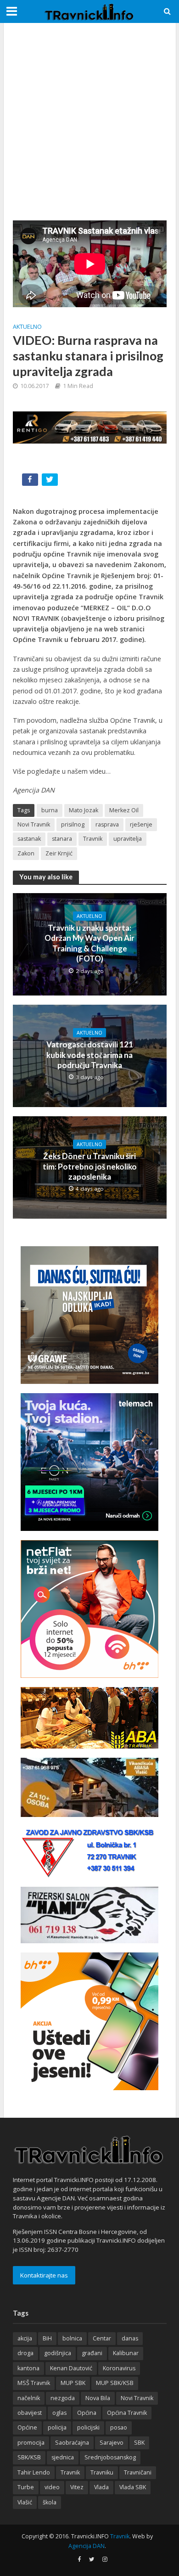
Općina (87, 2413)
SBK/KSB (29, 2457)
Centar (102, 2338)
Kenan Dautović (71, 2368)
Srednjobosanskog (110, 2457)
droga (25, 2353)
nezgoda (63, 2398)
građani (92, 2353)
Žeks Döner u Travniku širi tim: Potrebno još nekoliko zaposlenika (90, 1166)
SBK (139, 2443)
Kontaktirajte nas (44, 2275)
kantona (28, 2368)
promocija (31, 2443)
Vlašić (25, 2502)
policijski (88, 2427)
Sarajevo (112, 2443)
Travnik (93, 839)
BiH (47, 2338)
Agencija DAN (87, 2546)
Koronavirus (119, 2368)
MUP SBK (73, 2383)
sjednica (63, 2457)
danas (130, 2338)
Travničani (138, 2472)
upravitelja (128, 839)
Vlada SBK (133, 2487)
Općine (27, 2427)
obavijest (30, 2413)
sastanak (29, 839)
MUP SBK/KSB (115, 2383)
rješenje (141, 824)
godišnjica (58, 2353)
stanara (62, 839)
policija (57, 2427)
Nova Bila (98, 2398)
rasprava (107, 824)
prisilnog (73, 824)
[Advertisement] (89, 122)
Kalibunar (126, 2353)
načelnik (29, 2398)
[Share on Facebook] (31, 481)
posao (119, 2427)
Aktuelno (27, 327)
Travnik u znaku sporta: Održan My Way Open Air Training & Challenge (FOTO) (89, 943)
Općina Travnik (127, 2413)
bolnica (72, 2338)
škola (50, 2502)
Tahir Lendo (34, 2472)
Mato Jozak (84, 810)
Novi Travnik (34, 824)
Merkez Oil (124, 810)
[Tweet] (51, 481)
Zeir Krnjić (59, 853)
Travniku (102, 2472)
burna (50, 810)
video (52, 2487)
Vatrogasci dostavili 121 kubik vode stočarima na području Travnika (90, 1055)
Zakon (26, 853)
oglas (59, 2413)
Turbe (26, 2487)
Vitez (77, 2487)
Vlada (101, 2487)
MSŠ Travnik (34, 2383)
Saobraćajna (72, 2443)
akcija (25, 2338)
